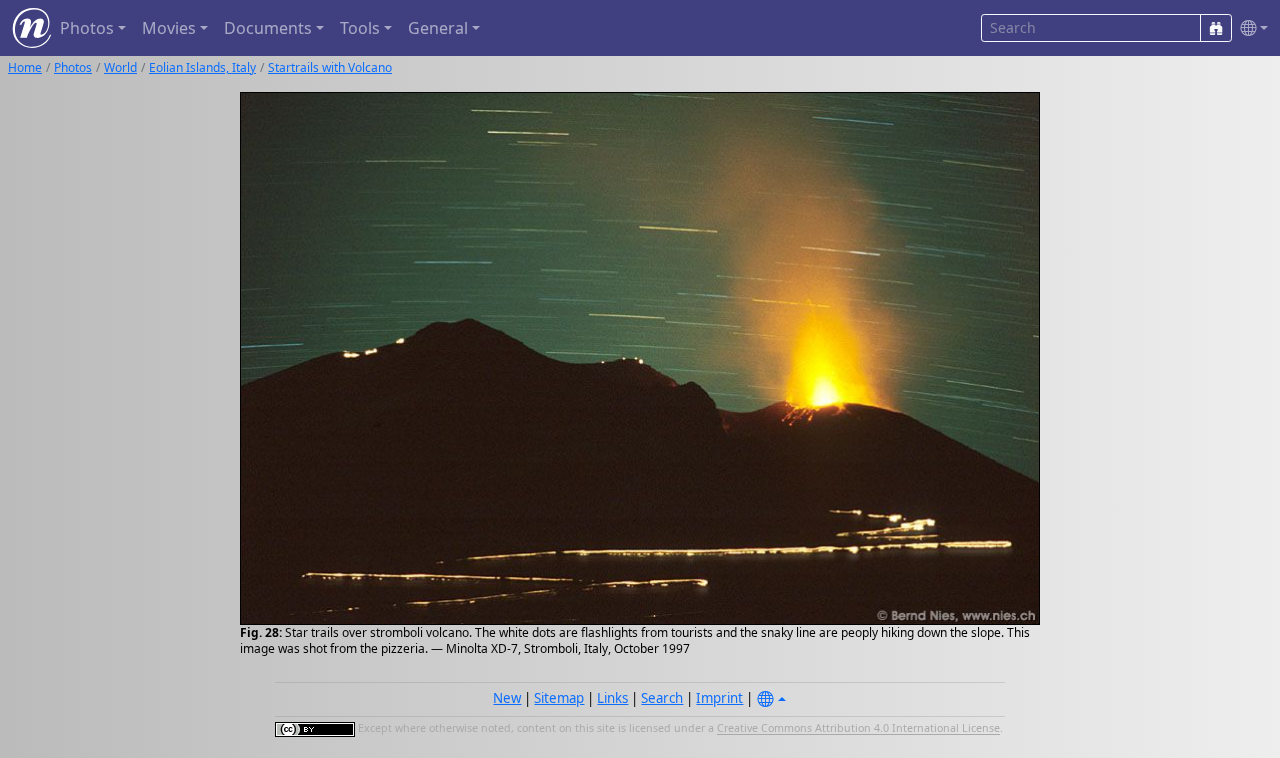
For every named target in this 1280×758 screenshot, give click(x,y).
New (507, 698)
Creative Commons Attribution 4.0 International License (858, 729)
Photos (73, 67)
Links (612, 698)
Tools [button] (360, 28)
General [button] (438, 28)
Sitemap (559, 698)
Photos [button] (87, 28)
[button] (1250, 28)
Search (662, 698)
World (120, 67)
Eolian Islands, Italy (202, 67)
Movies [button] (169, 28)
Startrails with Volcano (330, 67)
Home (25, 67)
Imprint (719, 698)
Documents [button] (268, 28)
